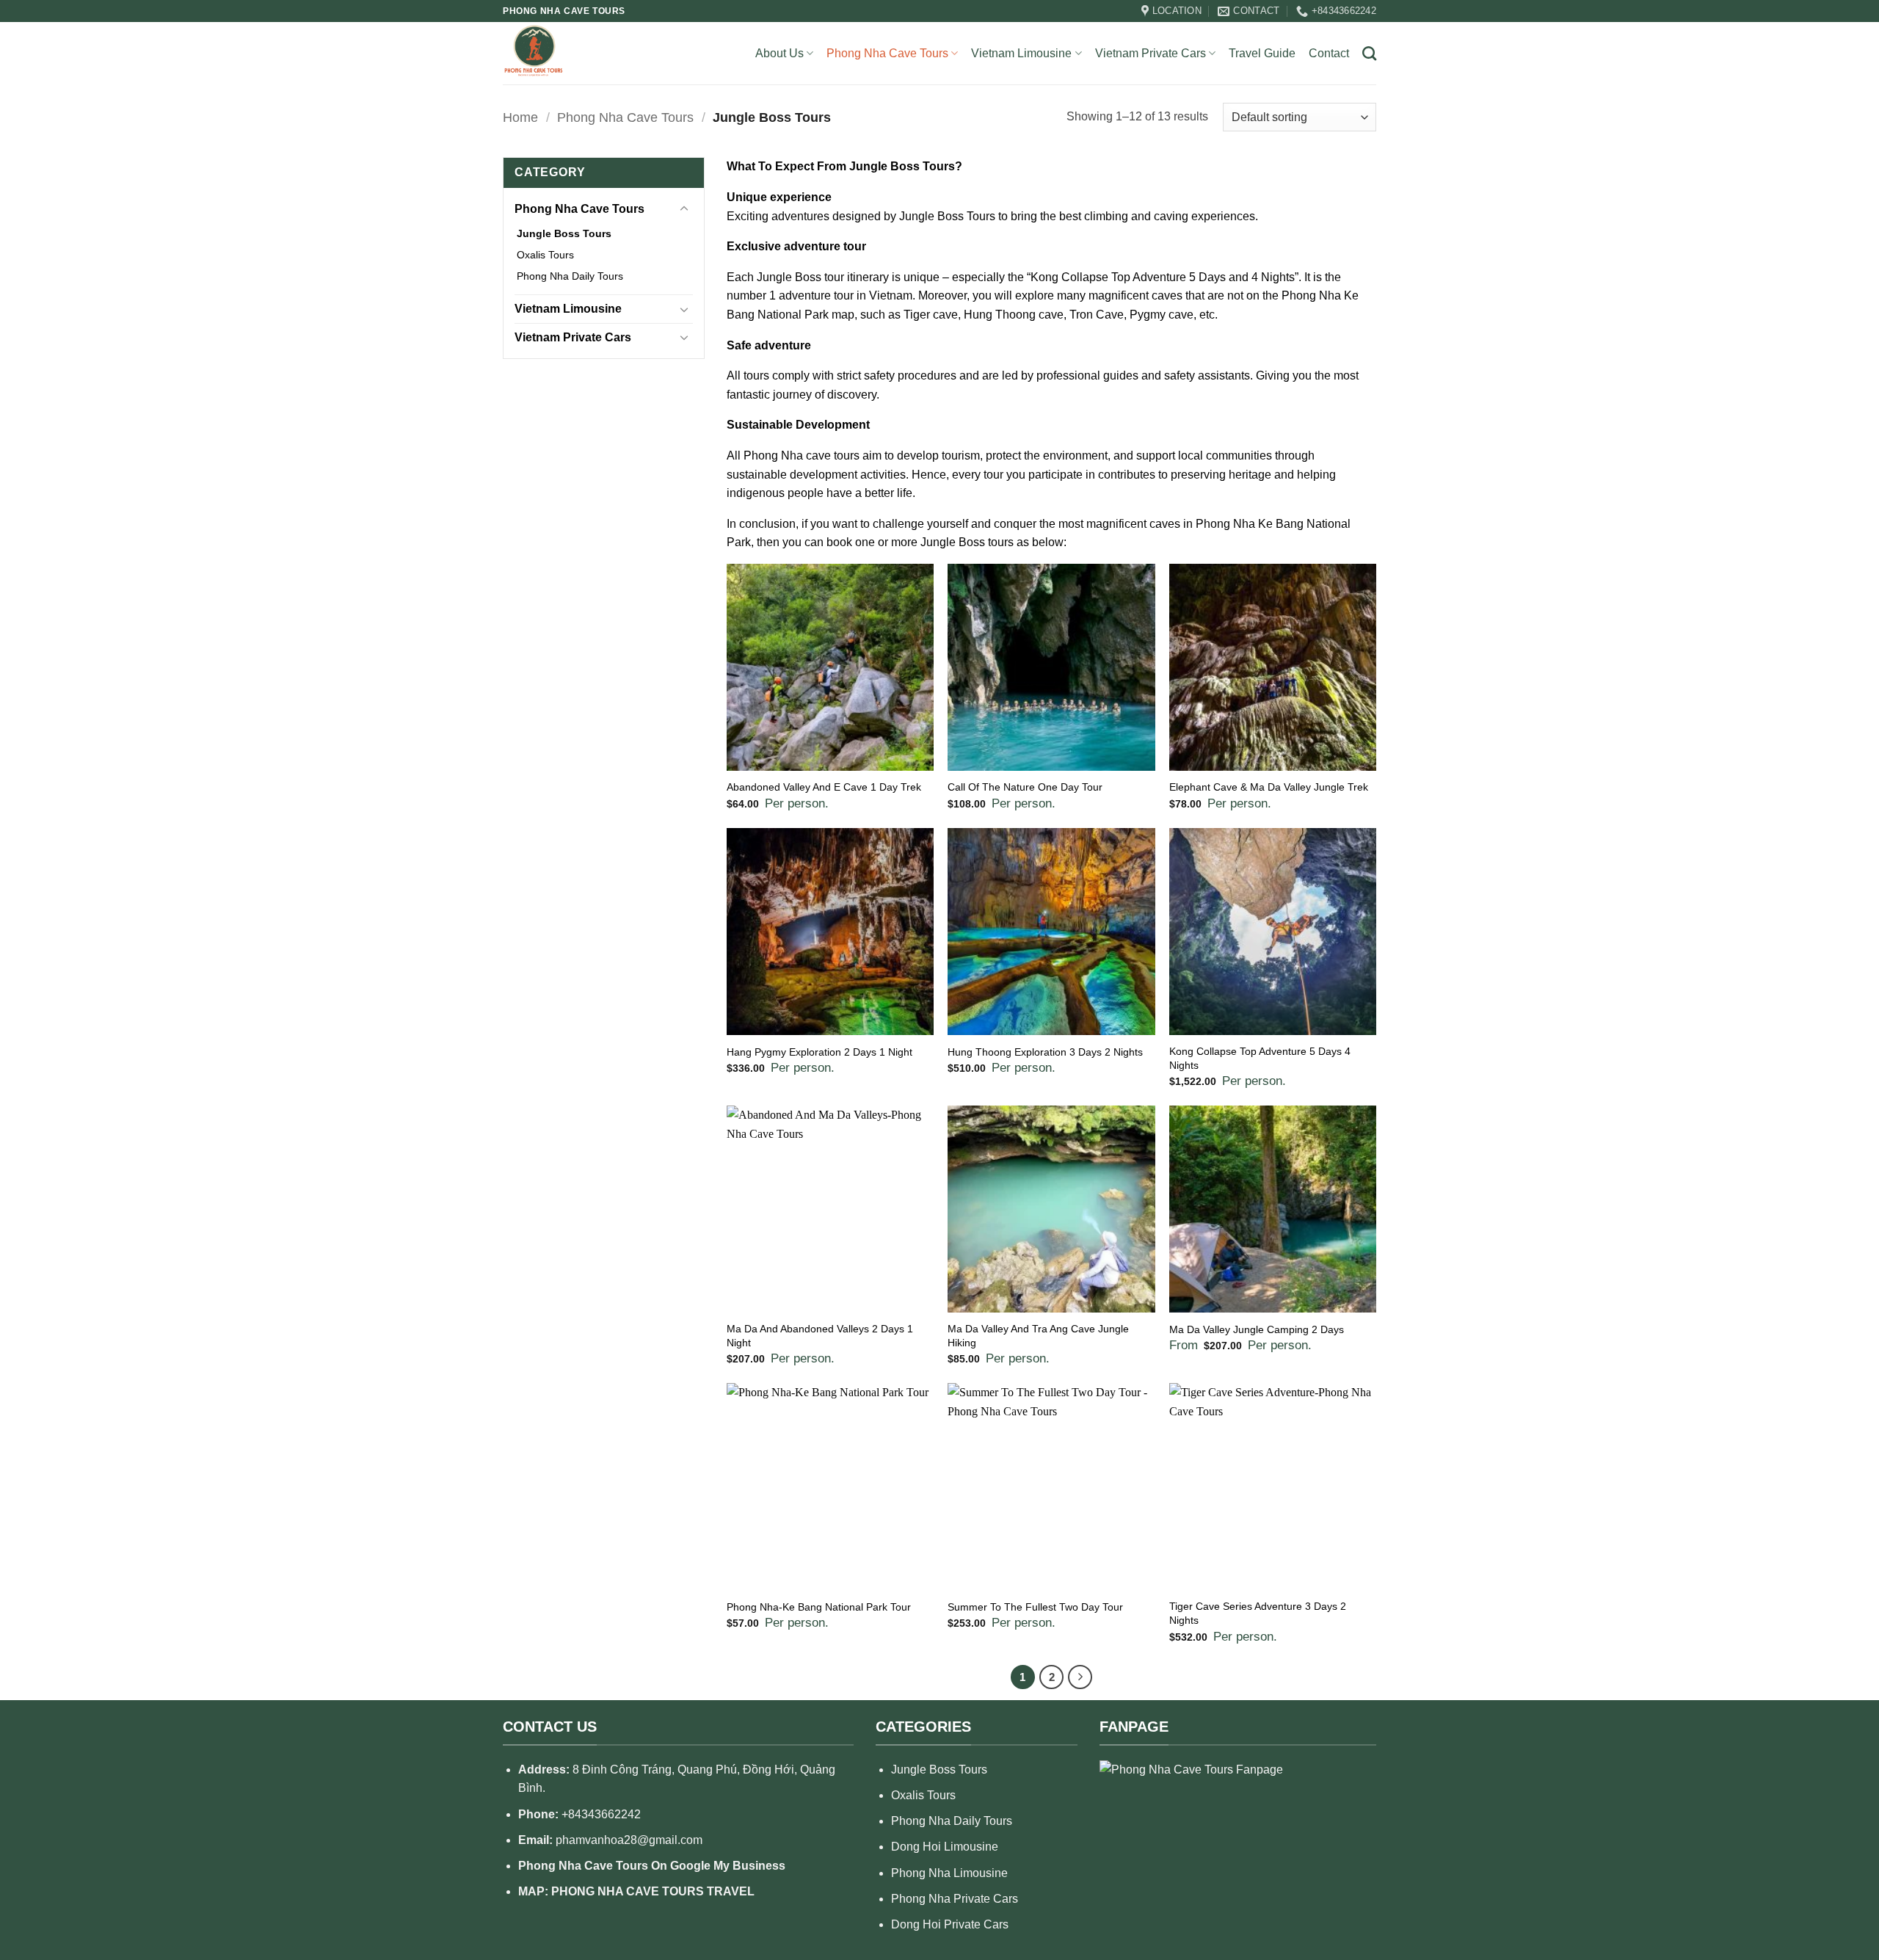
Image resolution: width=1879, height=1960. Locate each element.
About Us (779, 53)
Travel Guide (1262, 53)
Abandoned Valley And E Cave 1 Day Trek (824, 787)
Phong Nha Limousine (949, 1873)
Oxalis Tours (545, 255)
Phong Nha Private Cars (955, 1899)
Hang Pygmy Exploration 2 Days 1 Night (819, 1052)
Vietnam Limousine (1021, 53)
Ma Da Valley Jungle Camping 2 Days (1257, 1329)
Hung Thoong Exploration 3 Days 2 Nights (1045, 1052)
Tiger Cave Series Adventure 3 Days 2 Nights (1258, 1613)
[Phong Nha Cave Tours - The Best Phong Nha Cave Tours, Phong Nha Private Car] (561, 53)
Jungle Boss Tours (564, 233)
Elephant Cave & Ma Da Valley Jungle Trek (1269, 787)
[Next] (1080, 1677)
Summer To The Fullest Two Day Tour (1035, 1607)
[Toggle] (684, 209)
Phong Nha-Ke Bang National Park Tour (819, 1607)
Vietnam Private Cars (1151, 53)
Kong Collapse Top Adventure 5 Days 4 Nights (1260, 1058)
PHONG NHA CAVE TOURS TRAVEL (653, 1891)
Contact (1329, 53)
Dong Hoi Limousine (945, 1847)
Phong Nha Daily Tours (570, 276)
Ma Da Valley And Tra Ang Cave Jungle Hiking (1038, 1336)
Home (520, 117)
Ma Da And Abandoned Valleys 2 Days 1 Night (820, 1336)
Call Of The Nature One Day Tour (1025, 787)
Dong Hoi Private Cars (950, 1924)
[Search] (1369, 53)
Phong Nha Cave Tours (887, 53)
